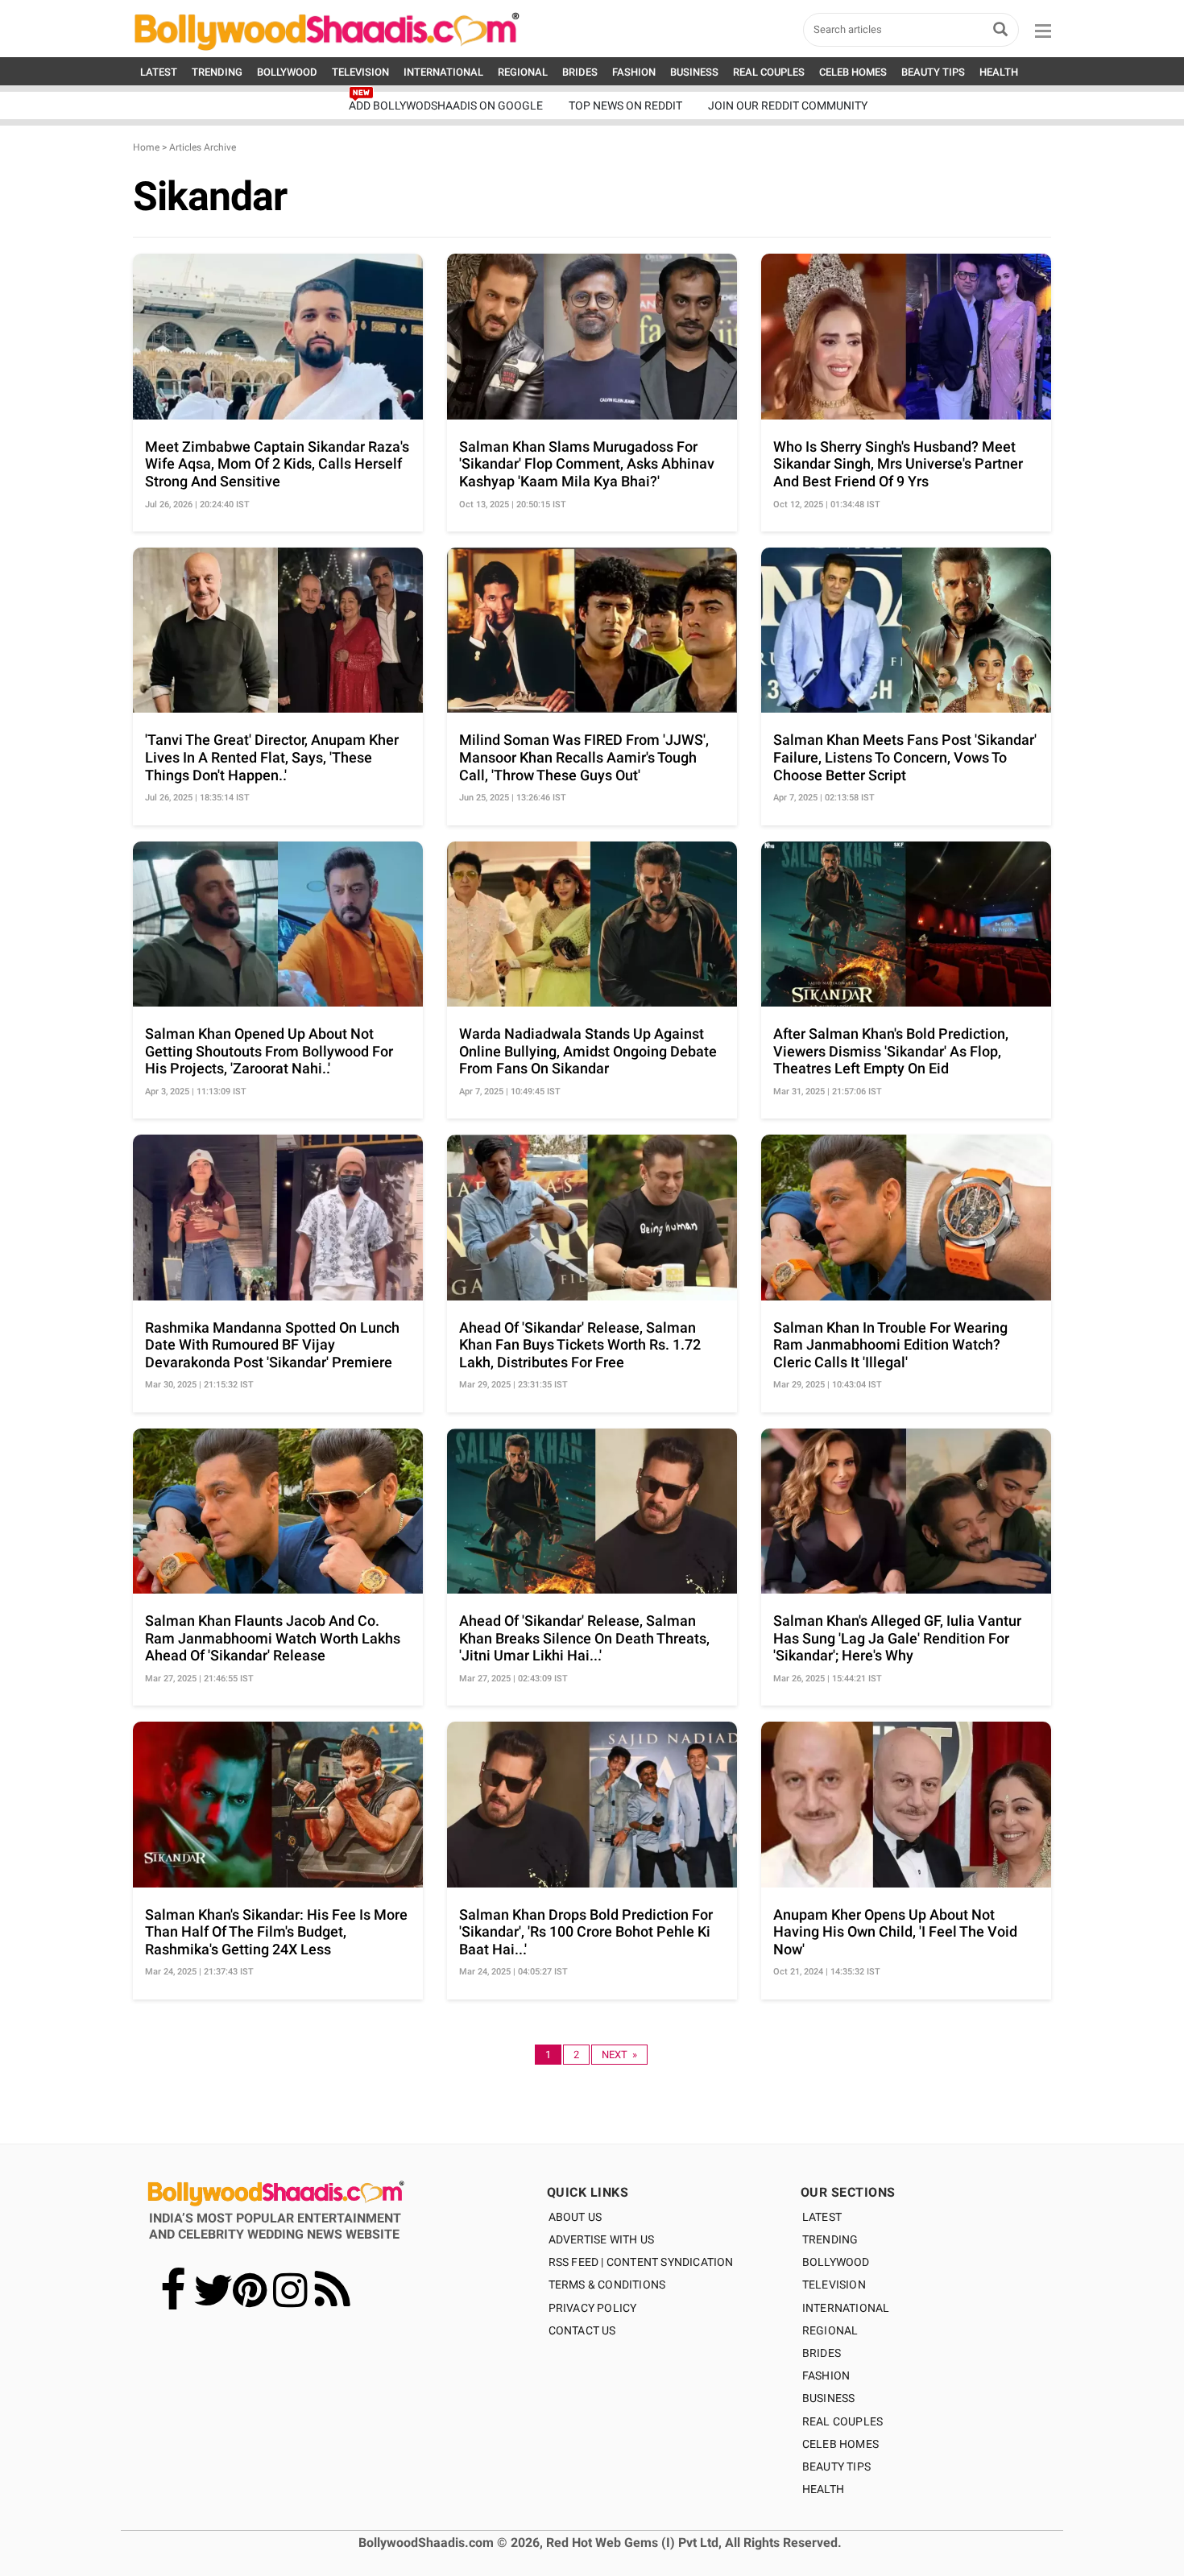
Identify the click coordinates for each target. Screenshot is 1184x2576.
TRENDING (217, 72)
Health (823, 2489)
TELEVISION (360, 72)
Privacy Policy (593, 2308)
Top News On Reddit (625, 105)
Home (146, 147)
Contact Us (582, 2330)
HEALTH (999, 72)
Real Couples (842, 2421)
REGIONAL (523, 72)
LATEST (159, 72)
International (846, 2308)
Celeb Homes (840, 2444)
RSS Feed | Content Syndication (641, 2262)
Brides (822, 2353)
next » (619, 2055)
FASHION (634, 72)
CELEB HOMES (853, 72)
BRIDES (580, 72)
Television (834, 2284)
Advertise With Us (601, 2239)
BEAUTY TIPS (933, 72)
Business (829, 2398)
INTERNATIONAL (443, 72)
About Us (575, 2217)
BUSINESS (694, 72)
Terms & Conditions (607, 2284)
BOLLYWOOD (287, 72)
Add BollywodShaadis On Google (446, 105)
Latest (822, 2217)
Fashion (826, 2375)
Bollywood (836, 2262)
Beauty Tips (836, 2466)
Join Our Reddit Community (788, 105)
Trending (830, 2239)
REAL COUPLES (769, 72)
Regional (830, 2330)
